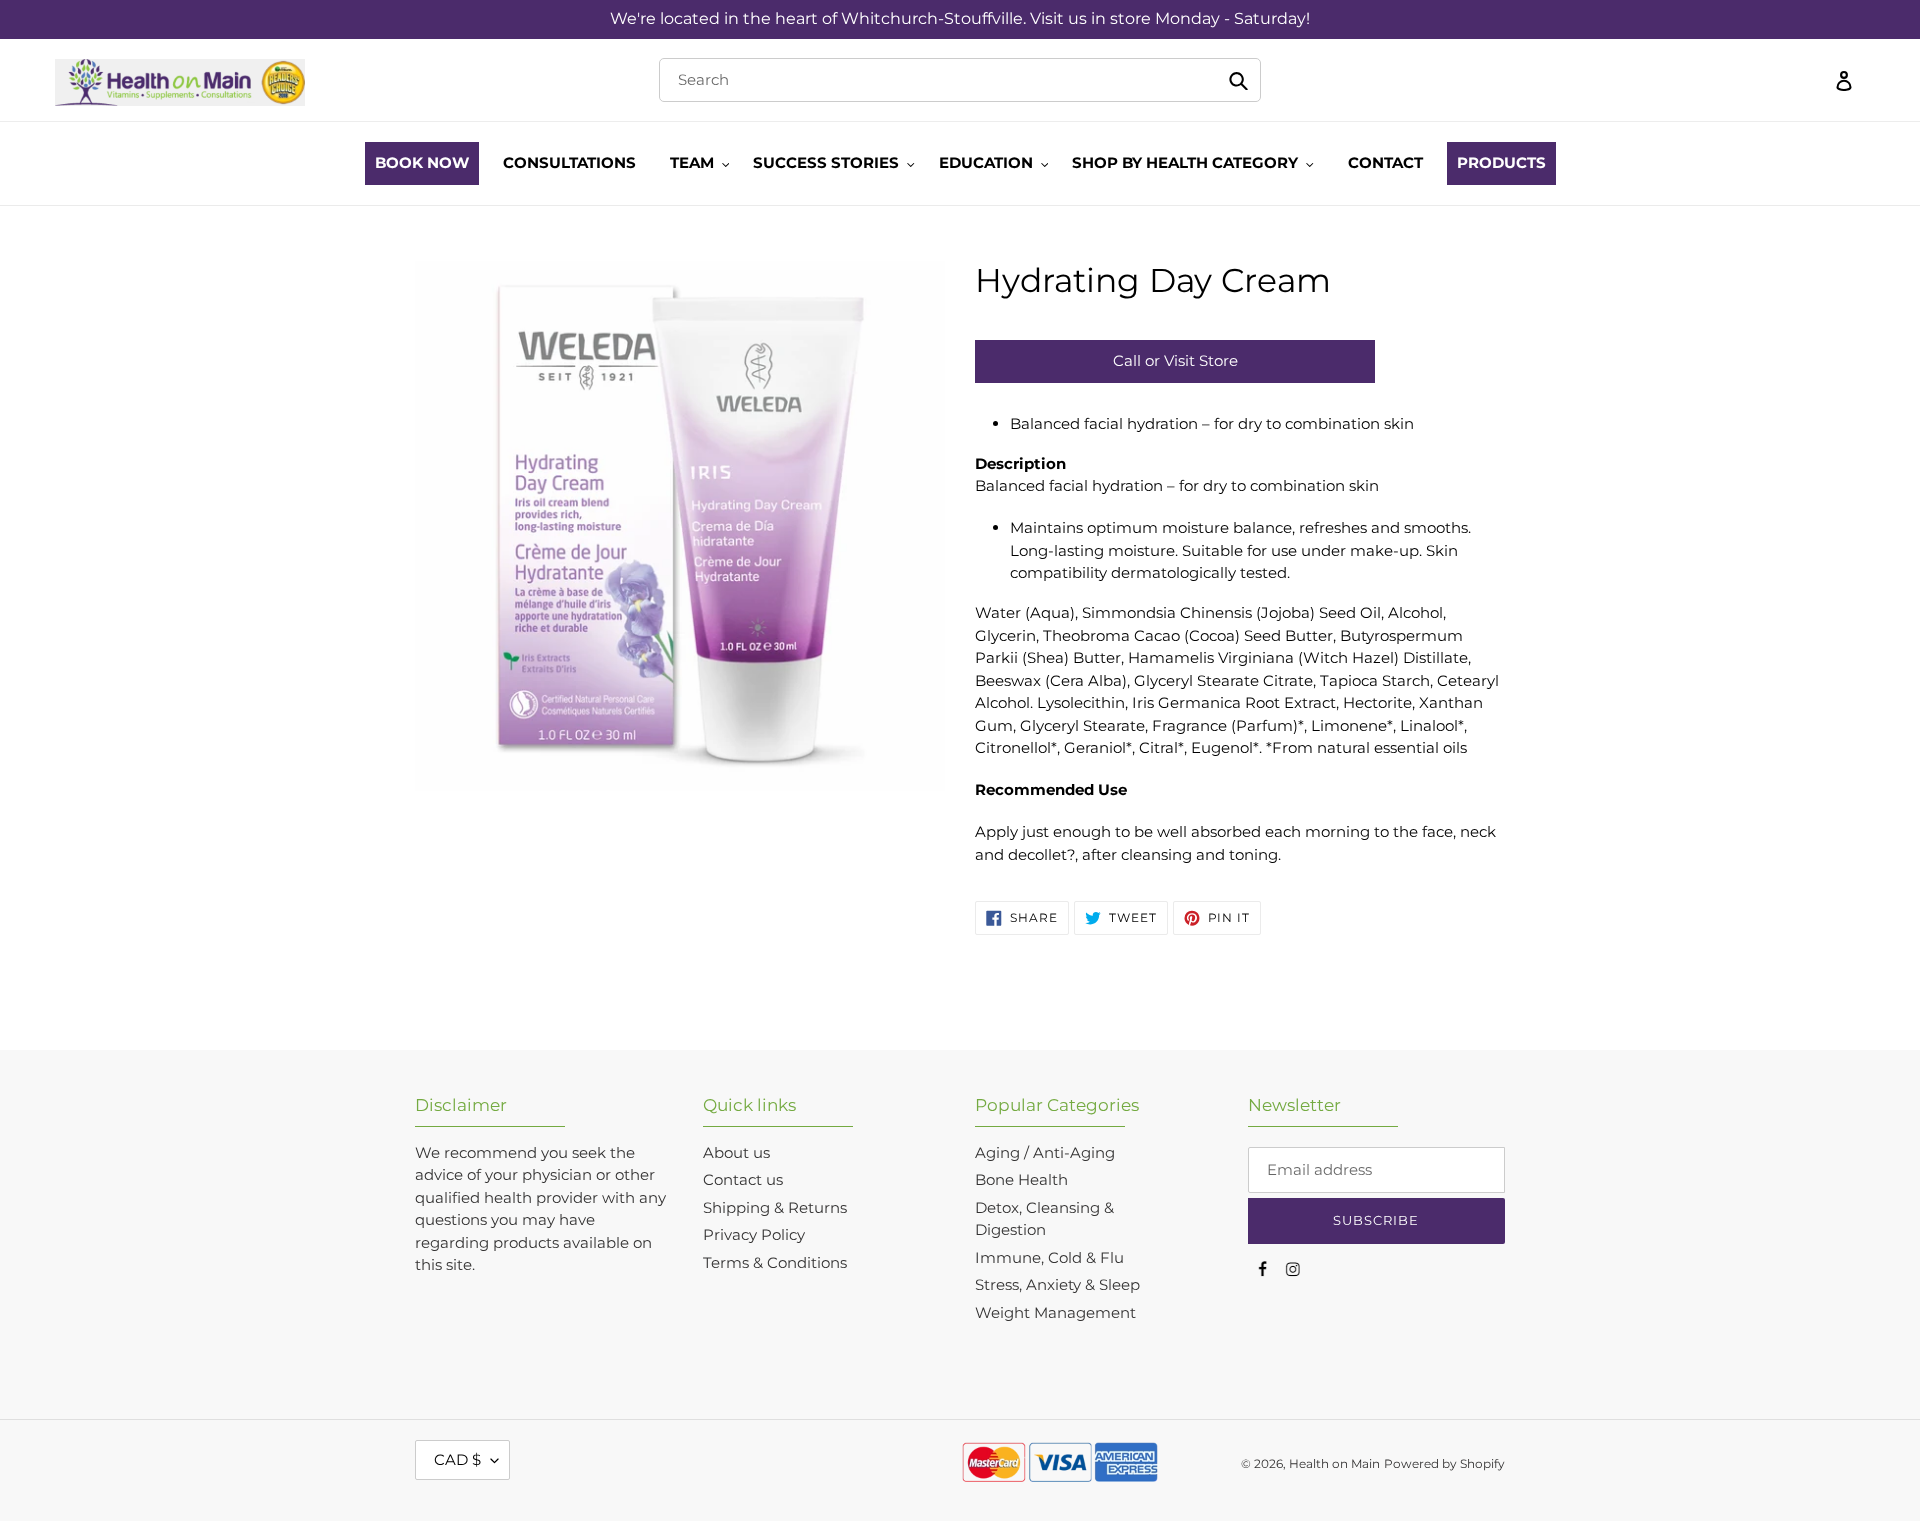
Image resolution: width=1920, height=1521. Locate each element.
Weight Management (1055, 1312)
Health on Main (1334, 1463)
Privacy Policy (754, 1234)
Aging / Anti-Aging (1045, 1152)
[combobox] (959, 80)
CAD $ (457, 1459)
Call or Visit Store (1175, 360)
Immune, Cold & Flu (1049, 1257)
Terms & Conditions (775, 1262)
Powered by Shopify (1444, 1463)
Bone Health (1021, 1179)
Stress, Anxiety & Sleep (1057, 1284)
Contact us (743, 1179)
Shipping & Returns (775, 1207)
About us (736, 1152)
